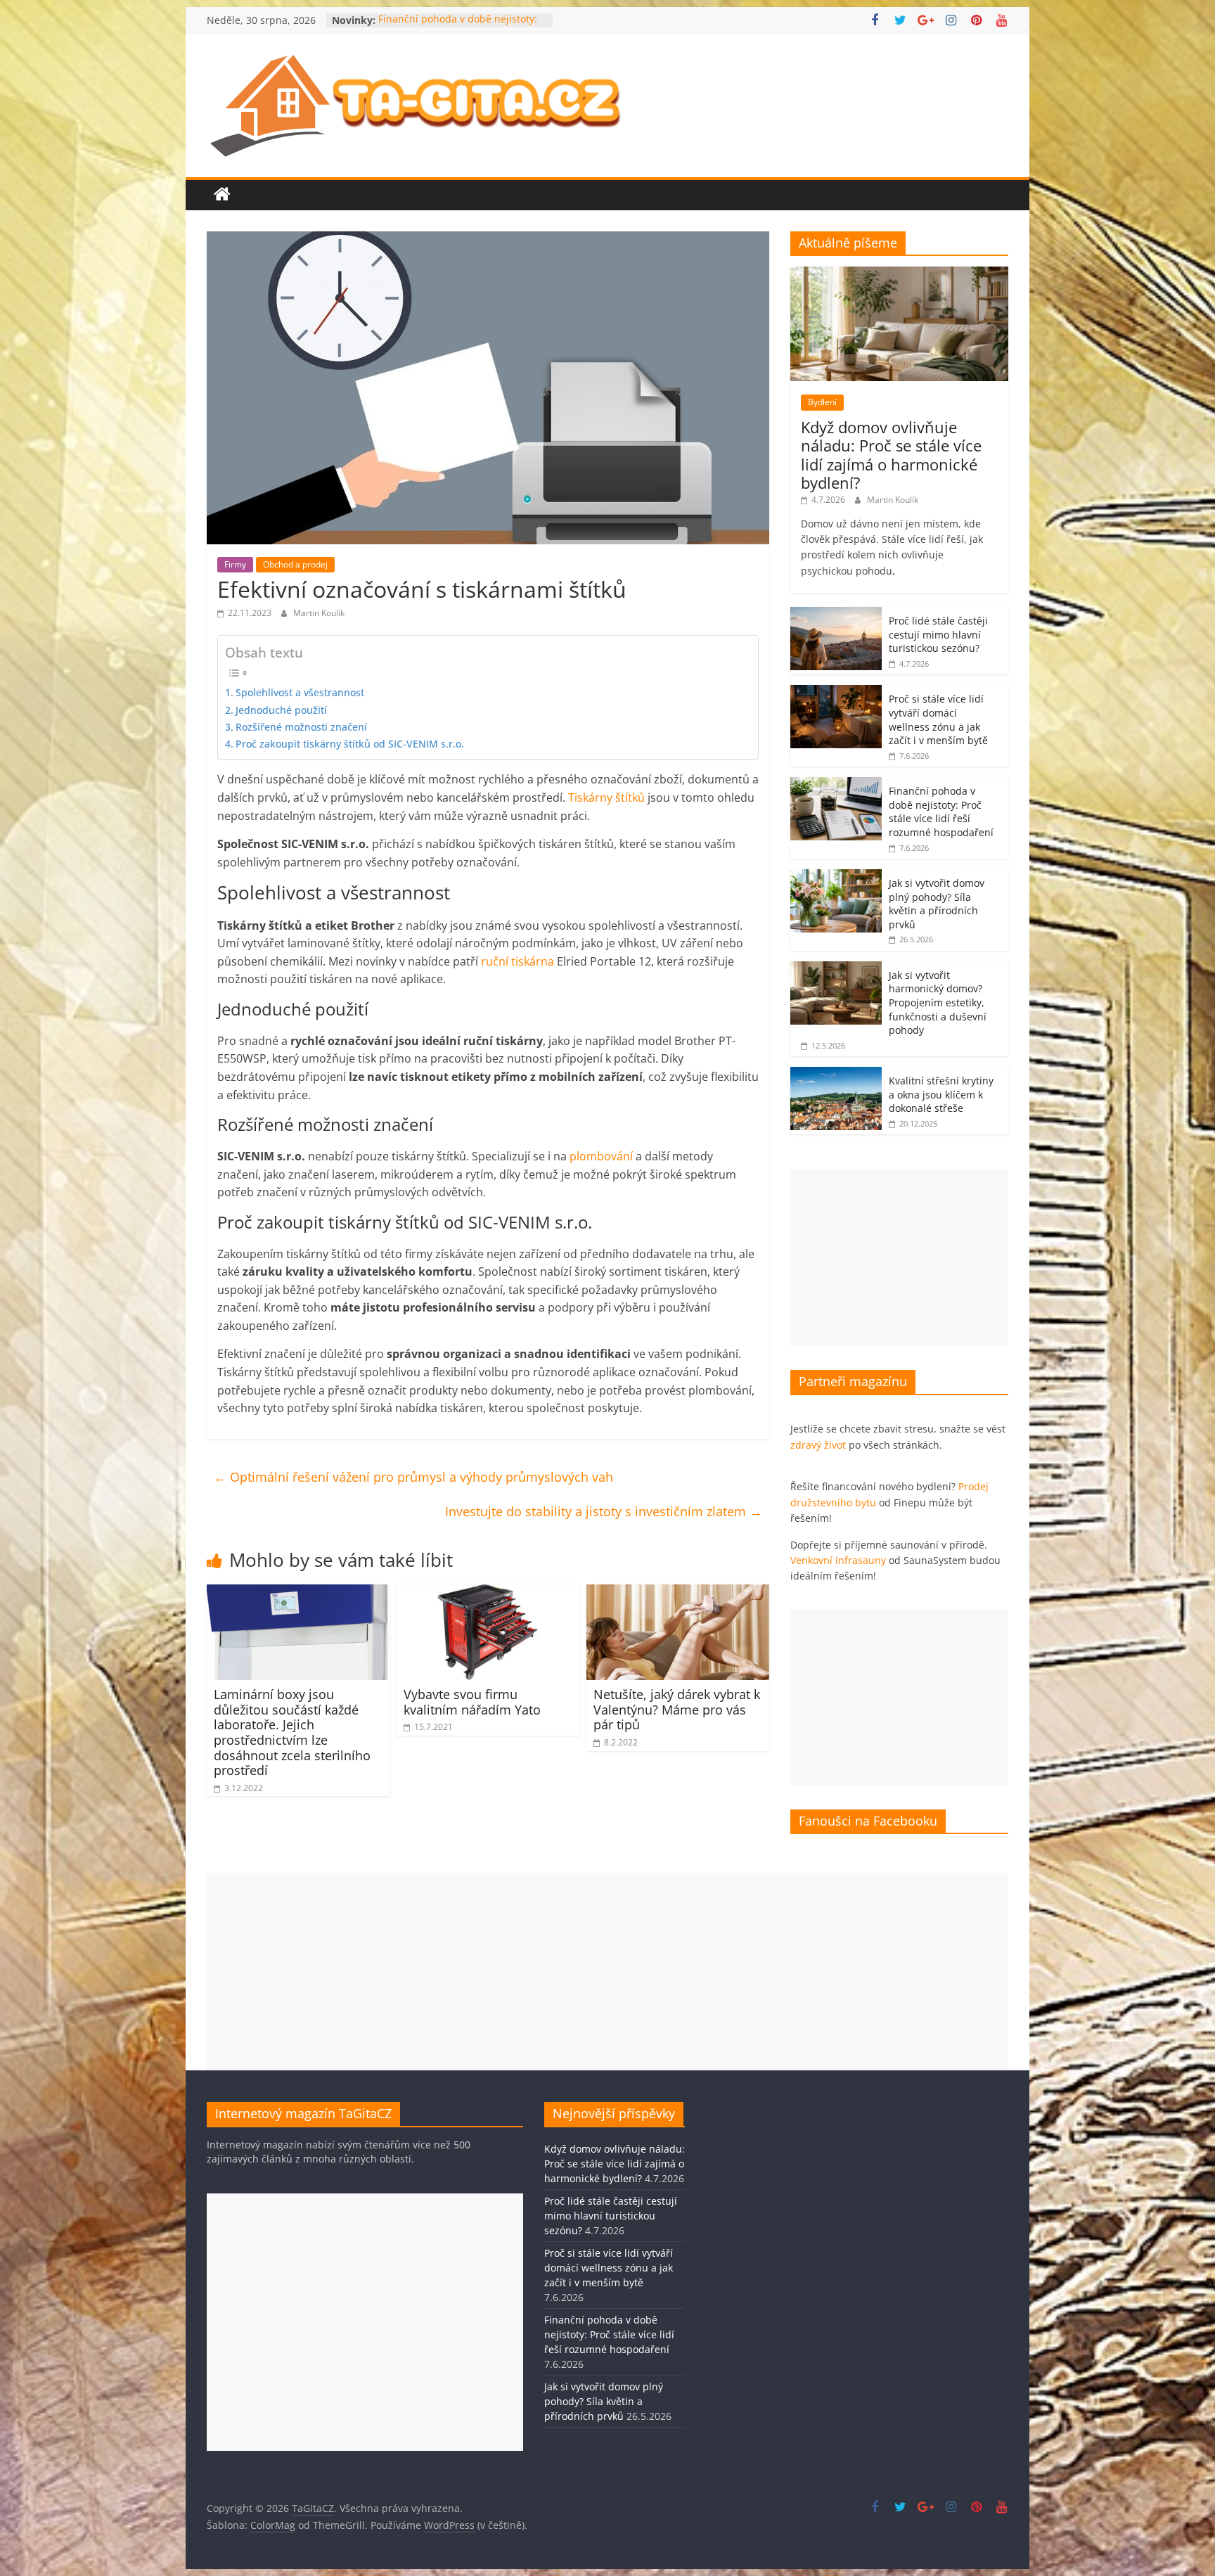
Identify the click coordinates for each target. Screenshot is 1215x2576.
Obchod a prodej (295, 564)
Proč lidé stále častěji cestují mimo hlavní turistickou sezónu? (938, 634)
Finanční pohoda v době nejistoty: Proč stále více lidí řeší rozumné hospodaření (941, 812)
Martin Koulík (319, 613)
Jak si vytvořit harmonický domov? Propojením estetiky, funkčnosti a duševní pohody (938, 1002)
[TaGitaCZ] (222, 195)
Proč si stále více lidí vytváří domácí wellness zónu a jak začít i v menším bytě (938, 719)
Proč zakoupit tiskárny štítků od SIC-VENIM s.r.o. (350, 744)
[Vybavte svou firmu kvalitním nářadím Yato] (488, 1593)
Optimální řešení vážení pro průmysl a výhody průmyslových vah (413, 1477)
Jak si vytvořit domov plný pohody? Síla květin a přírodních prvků (937, 904)
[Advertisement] (899, 1257)
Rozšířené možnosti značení (301, 727)
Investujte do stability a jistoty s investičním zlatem (604, 1511)
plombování (601, 1156)
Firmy (235, 564)
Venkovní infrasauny (838, 1560)
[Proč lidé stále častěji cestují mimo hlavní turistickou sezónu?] (836, 614)
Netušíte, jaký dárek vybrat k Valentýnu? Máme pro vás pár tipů (677, 1709)
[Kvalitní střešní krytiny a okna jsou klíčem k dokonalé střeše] (836, 1074)
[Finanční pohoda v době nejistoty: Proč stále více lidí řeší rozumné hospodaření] (836, 784)
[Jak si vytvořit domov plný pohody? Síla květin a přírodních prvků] (836, 877)
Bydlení (822, 402)
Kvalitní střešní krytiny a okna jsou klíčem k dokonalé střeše (941, 1094)
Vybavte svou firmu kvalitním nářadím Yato (472, 1702)
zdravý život (818, 1445)
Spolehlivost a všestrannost (300, 692)
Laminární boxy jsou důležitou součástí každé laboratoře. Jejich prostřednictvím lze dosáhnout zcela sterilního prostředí (292, 1732)
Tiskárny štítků (606, 797)
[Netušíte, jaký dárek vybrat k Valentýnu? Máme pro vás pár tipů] (678, 1593)
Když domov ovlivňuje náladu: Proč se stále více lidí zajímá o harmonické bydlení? (891, 455)
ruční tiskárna (517, 961)
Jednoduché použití (281, 710)
